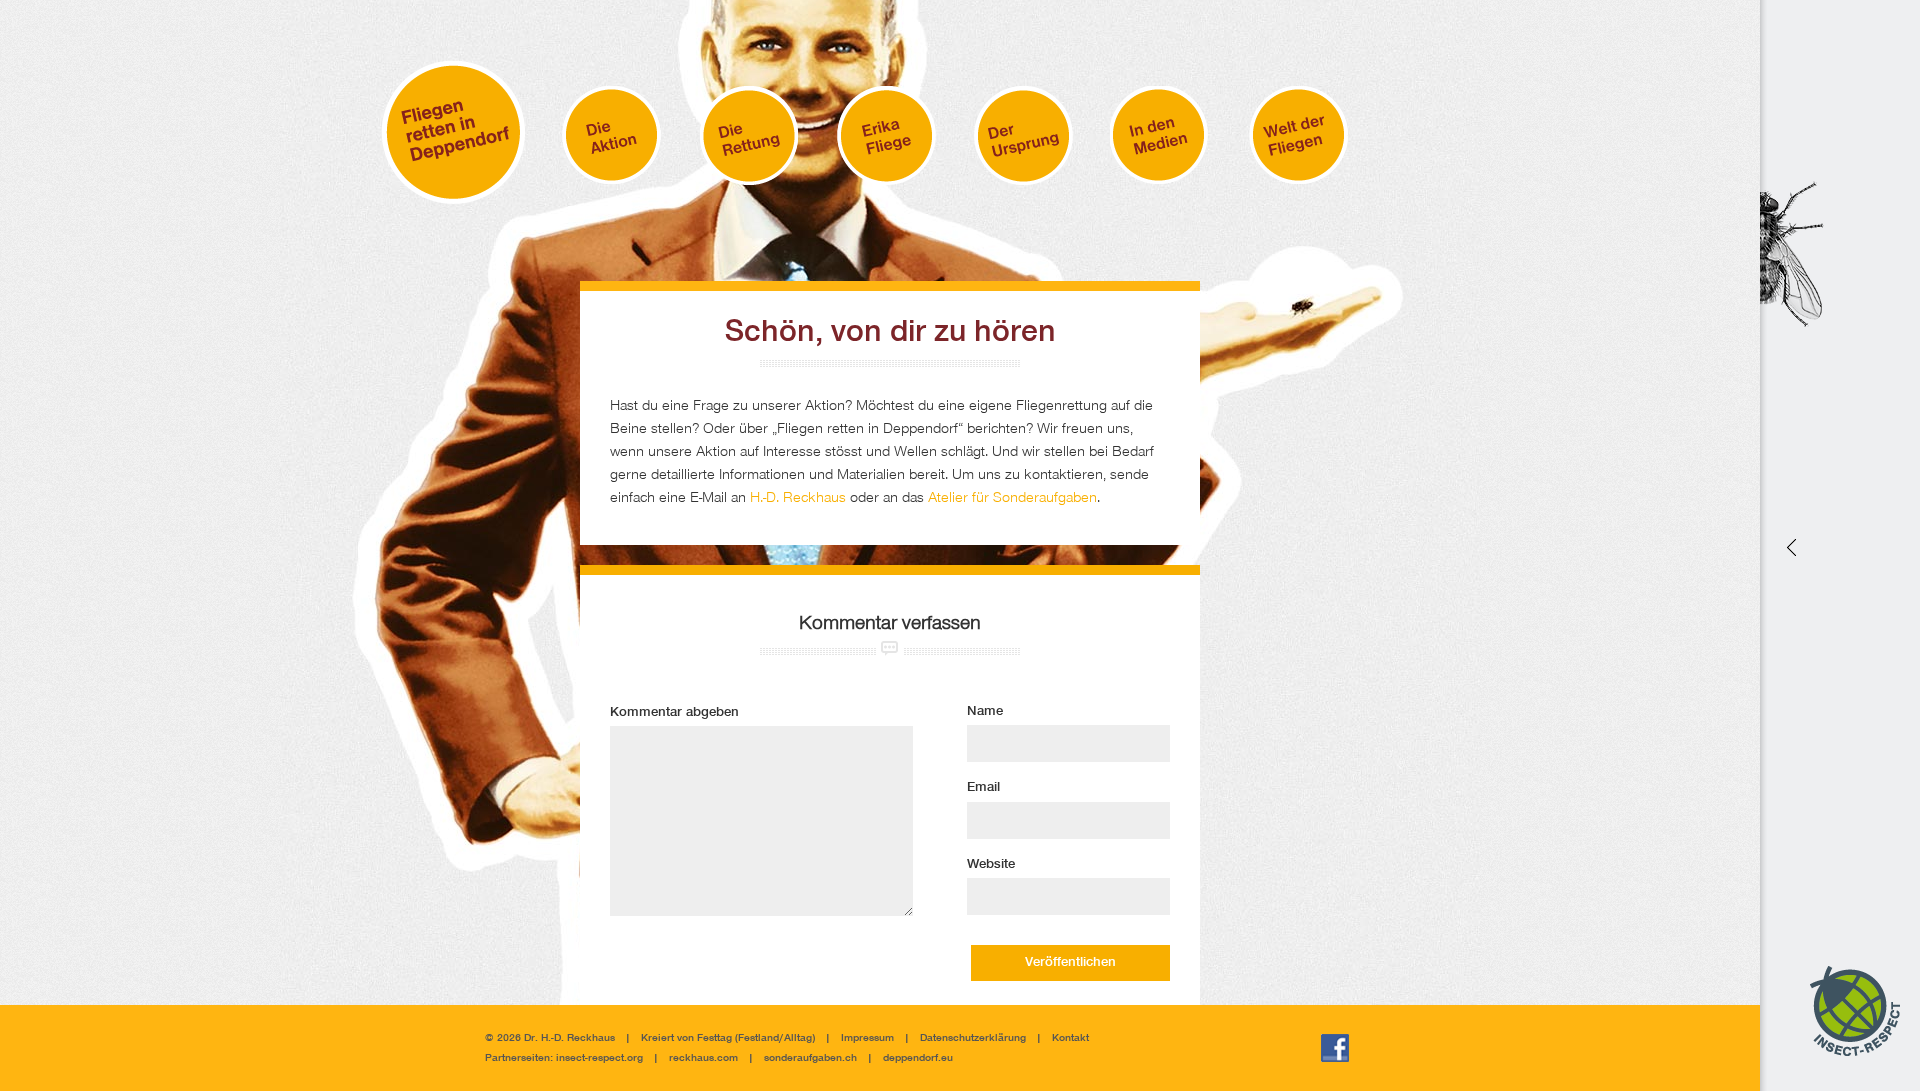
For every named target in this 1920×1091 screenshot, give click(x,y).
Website (991, 865)
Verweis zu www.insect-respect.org (1789, 545)
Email (983, 788)
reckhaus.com (703, 1058)
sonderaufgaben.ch (810, 1058)
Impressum (867, 1038)
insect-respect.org (598, 1058)
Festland (758, 1038)
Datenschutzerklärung (973, 1038)
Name (985, 712)
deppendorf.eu (918, 1058)
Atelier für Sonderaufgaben (1012, 498)
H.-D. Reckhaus (798, 498)
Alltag (798, 1038)
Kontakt (1070, 1038)
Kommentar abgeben (674, 713)
